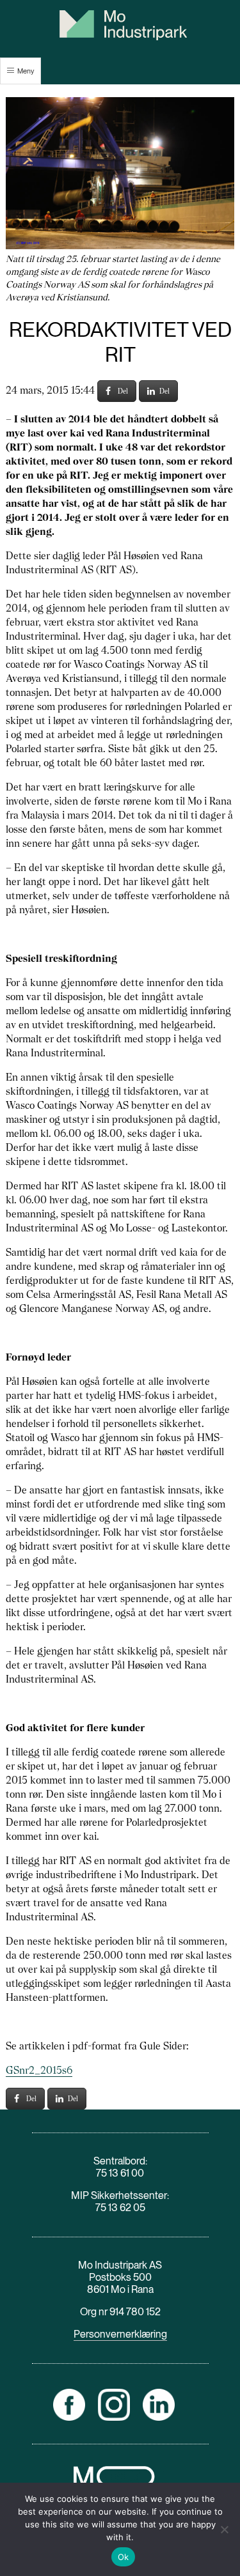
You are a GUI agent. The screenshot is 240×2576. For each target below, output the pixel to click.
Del (123, 391)
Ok (124, 2557)
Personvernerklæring (120, 2334)
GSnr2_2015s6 (39, 2070)
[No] (224, 2529)
